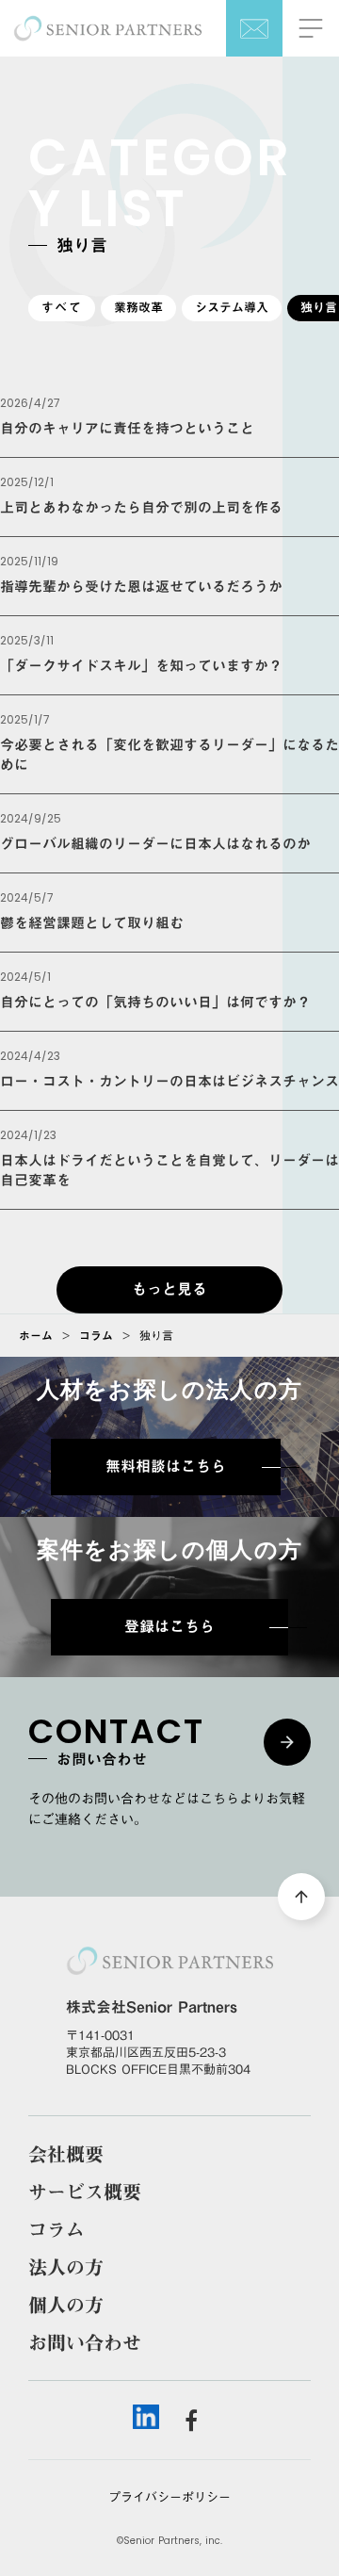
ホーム (36, 1335)
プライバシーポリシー (169, 2497)
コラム (96, 1335)
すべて (62, 307)
